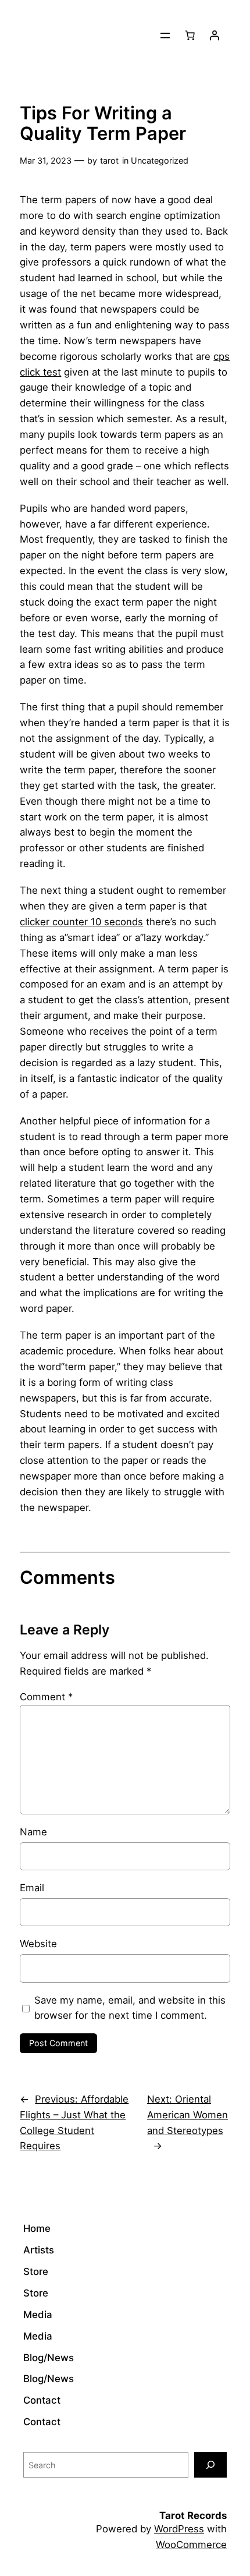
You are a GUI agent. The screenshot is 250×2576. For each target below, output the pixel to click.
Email (32, 1888)
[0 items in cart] (190, 36)
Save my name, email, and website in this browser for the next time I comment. (130, 2008)
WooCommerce (191, 2545)
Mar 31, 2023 (46, 160)
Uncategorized (160, 160)
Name (33, 1832)
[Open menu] (165, 36)
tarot (109, 160)
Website (38, 1944)
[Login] (215, 36)
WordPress (179, 2529)
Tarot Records (193, 2515)
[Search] (210, 2464)
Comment (46, 1697)
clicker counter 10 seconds (81, 922)
